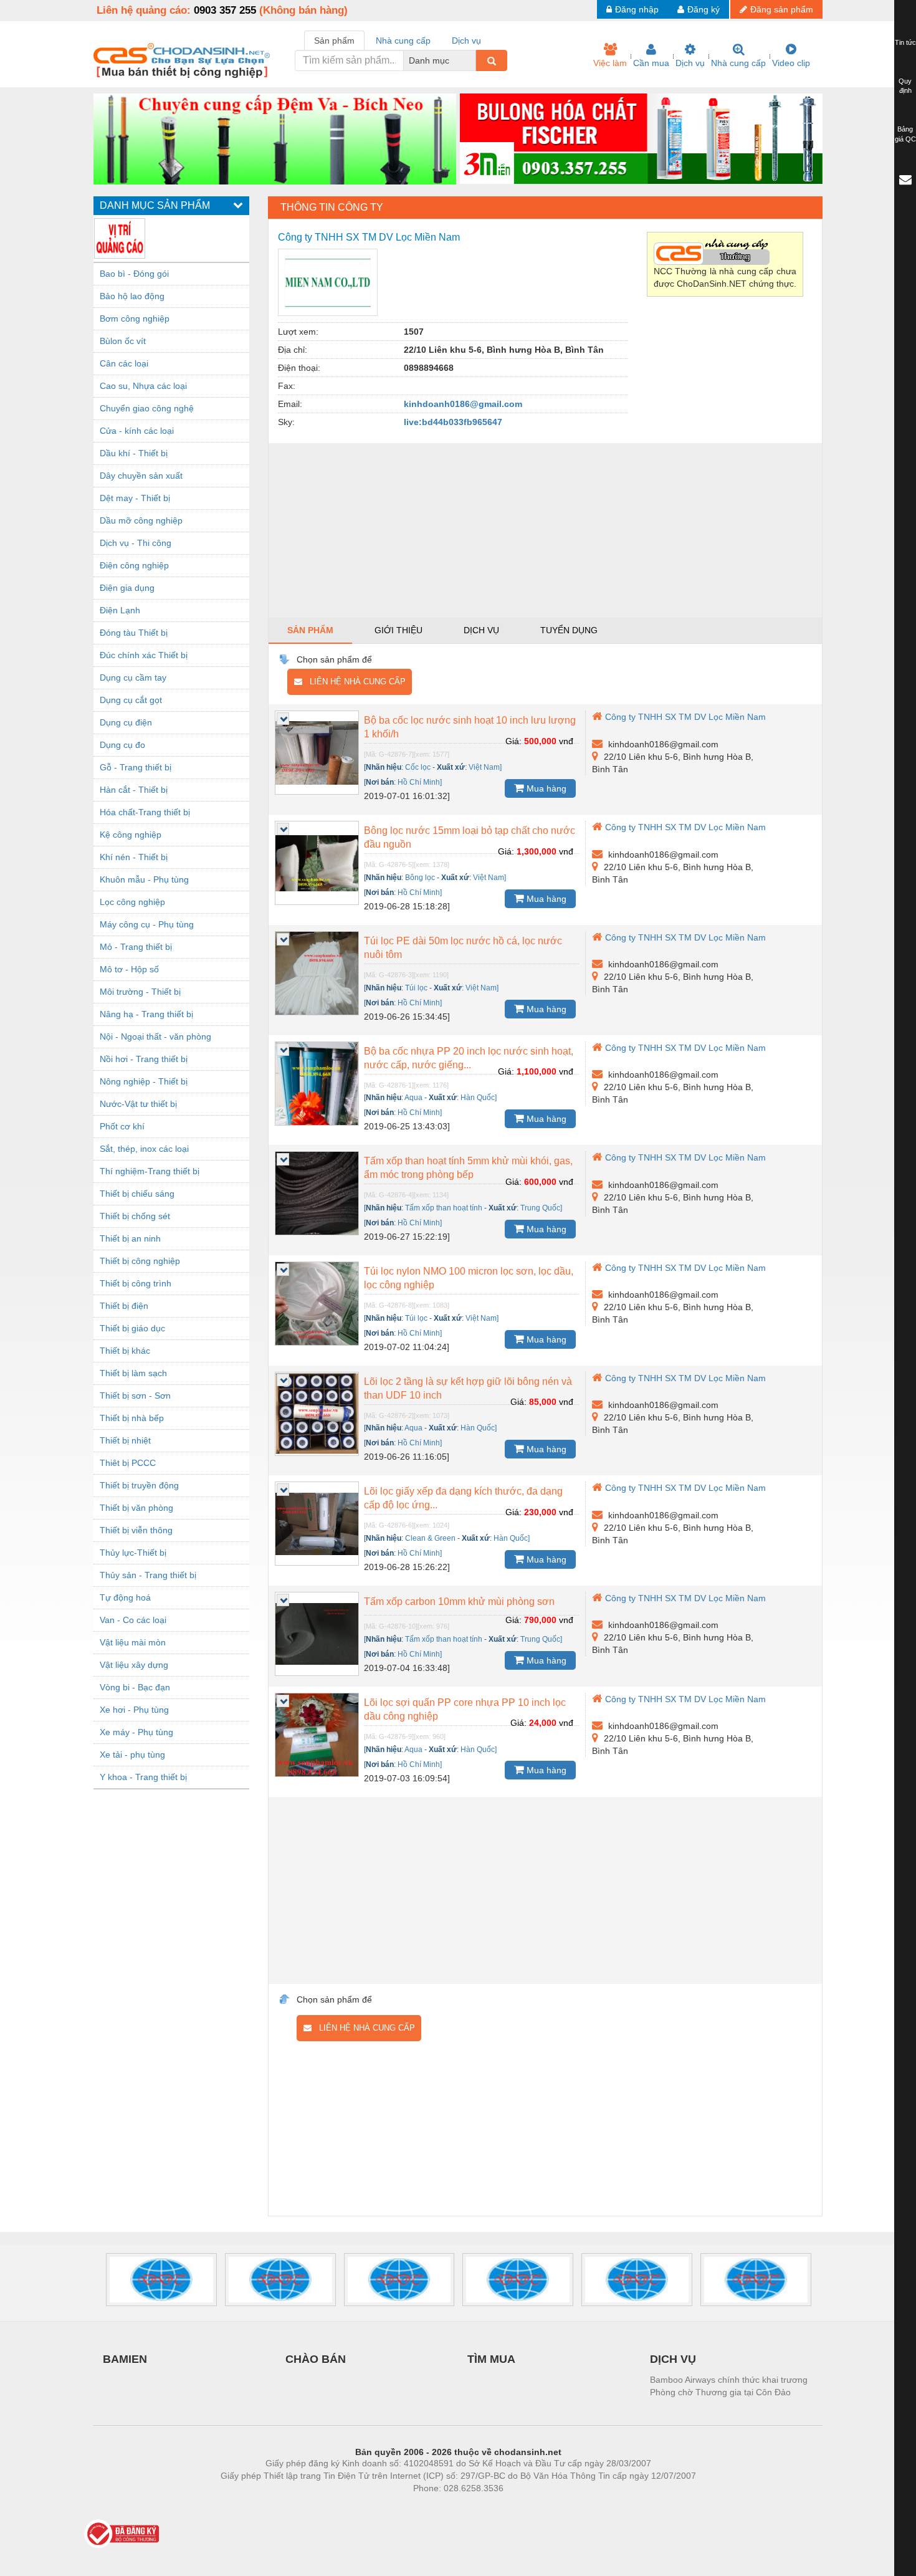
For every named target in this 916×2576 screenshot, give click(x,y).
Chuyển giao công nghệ (147, 408)
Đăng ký (704, 9)
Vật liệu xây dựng (134, 1665)
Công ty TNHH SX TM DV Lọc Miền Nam (685, 717)
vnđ (566, 741)
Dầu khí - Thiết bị (134, 453)
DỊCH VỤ (673, 2359)
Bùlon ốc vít (123, 341)
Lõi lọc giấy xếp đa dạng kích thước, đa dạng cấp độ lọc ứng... (463, 1498)
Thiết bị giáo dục (132, 1328)
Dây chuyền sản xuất (141, 476)
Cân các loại (124, 363)
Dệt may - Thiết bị (135, 498)
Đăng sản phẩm (782, 9)
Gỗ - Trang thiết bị (136, 767)
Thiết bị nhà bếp (132, 1418)
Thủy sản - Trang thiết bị (148, 1575)
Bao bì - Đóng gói (134, 274)
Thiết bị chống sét (135, 1216)
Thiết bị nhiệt (125, 1440)
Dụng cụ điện (126, 722)
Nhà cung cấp (738, 63)
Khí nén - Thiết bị (134, 857)
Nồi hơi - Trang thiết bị (144, 1059)
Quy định (905, 86)
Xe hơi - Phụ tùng (134, 1710)
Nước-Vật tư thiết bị (138, 1104)
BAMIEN (125, 2359)
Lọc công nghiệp (132, 902)
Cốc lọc (418, 767)
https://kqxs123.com (519, 2507)
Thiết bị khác (125, 1351)
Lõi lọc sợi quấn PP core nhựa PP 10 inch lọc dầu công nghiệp (465, 1709)
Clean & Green (430, 1538)
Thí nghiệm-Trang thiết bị (150, 1171)
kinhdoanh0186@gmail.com (463, 404)
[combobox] (472, 60)
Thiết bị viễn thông (136, 1530)
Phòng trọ (377, 2507)
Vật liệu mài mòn (133, 1642)
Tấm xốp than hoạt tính (444, 1208)
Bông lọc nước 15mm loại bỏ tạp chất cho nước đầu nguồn (470, 837)
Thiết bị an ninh (130, 1238)
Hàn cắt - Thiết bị (134, 790)
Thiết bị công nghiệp (140, 1261)
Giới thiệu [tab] (398, 630)
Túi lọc (416, 988)
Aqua (413, 1098)
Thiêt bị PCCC (128, 1463)
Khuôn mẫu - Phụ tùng (144, 879)
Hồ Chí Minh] (420, 782)
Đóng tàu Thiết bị (134, 633)
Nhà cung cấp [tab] (403, 41)
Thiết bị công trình (136, 1283)
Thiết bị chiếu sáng (137, 1194)
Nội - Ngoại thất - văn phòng (155, 1037)
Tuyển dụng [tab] (569, 630)
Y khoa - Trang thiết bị (143, 1777)
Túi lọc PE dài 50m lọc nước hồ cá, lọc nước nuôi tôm (463, 948)
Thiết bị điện (124, 1306)
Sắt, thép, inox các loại (144, 1149)
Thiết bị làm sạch (133, 1373)
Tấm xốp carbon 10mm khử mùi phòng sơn (459, 1602)
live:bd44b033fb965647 (453, 422)
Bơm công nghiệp (135, 318)
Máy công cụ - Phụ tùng (147, 924)
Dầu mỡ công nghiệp (141, 520)
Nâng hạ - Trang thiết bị (146, 1014)
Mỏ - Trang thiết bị (136, 947)
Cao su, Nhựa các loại (143, 386)
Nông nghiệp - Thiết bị (144, 1081)
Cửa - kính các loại (137, 431)
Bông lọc (420, 878)
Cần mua (651, 63)
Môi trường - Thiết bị (140, 992)
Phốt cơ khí (122, 1126)
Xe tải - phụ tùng (132, 1755)
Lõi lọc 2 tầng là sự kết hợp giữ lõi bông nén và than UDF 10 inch (468, 1388)
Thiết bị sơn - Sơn (135, 1396)
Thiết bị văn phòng (136, 1508)
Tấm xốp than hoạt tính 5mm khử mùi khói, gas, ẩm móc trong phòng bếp (468, 1168)
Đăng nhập (637, 9)
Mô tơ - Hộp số (129, 969)
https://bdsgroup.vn (442, 2507)
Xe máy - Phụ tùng (136, 1732)
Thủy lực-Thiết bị (133, 1553)
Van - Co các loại (133, 1620)
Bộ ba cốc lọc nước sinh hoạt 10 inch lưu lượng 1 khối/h (470, 727)
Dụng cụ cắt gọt (131, 700)
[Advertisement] (545, 530)
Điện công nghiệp (134, 565)
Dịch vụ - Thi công (136, 543)
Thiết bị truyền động (139, 1485)
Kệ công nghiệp (131, 835)
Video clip (791, 63)
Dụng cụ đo (122, 745)
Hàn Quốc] (479, 1098)
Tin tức (905, 42)
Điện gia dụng (127, 588)
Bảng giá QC (905, 134)
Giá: (513, 741)
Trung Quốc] (541, 1208)
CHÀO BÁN (316, 2359)
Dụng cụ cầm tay (133, 678)
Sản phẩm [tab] (334, 41)
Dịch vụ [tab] (466, 41)
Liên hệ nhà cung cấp (354, 682)
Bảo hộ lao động (132, 296)
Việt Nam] (485, 767)
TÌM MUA (491, 2359)
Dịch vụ (690, 63)
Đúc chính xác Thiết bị (144, 655)
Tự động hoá (125, 1597)
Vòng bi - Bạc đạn (135, 1687)
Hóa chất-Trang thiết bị (145, 812)
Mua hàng (545, 788)
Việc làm (610, 63)
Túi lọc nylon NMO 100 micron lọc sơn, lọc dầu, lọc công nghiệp (469, 1278)
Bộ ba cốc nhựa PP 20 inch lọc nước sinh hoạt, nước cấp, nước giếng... (469, 1058)
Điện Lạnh (120, 610)
